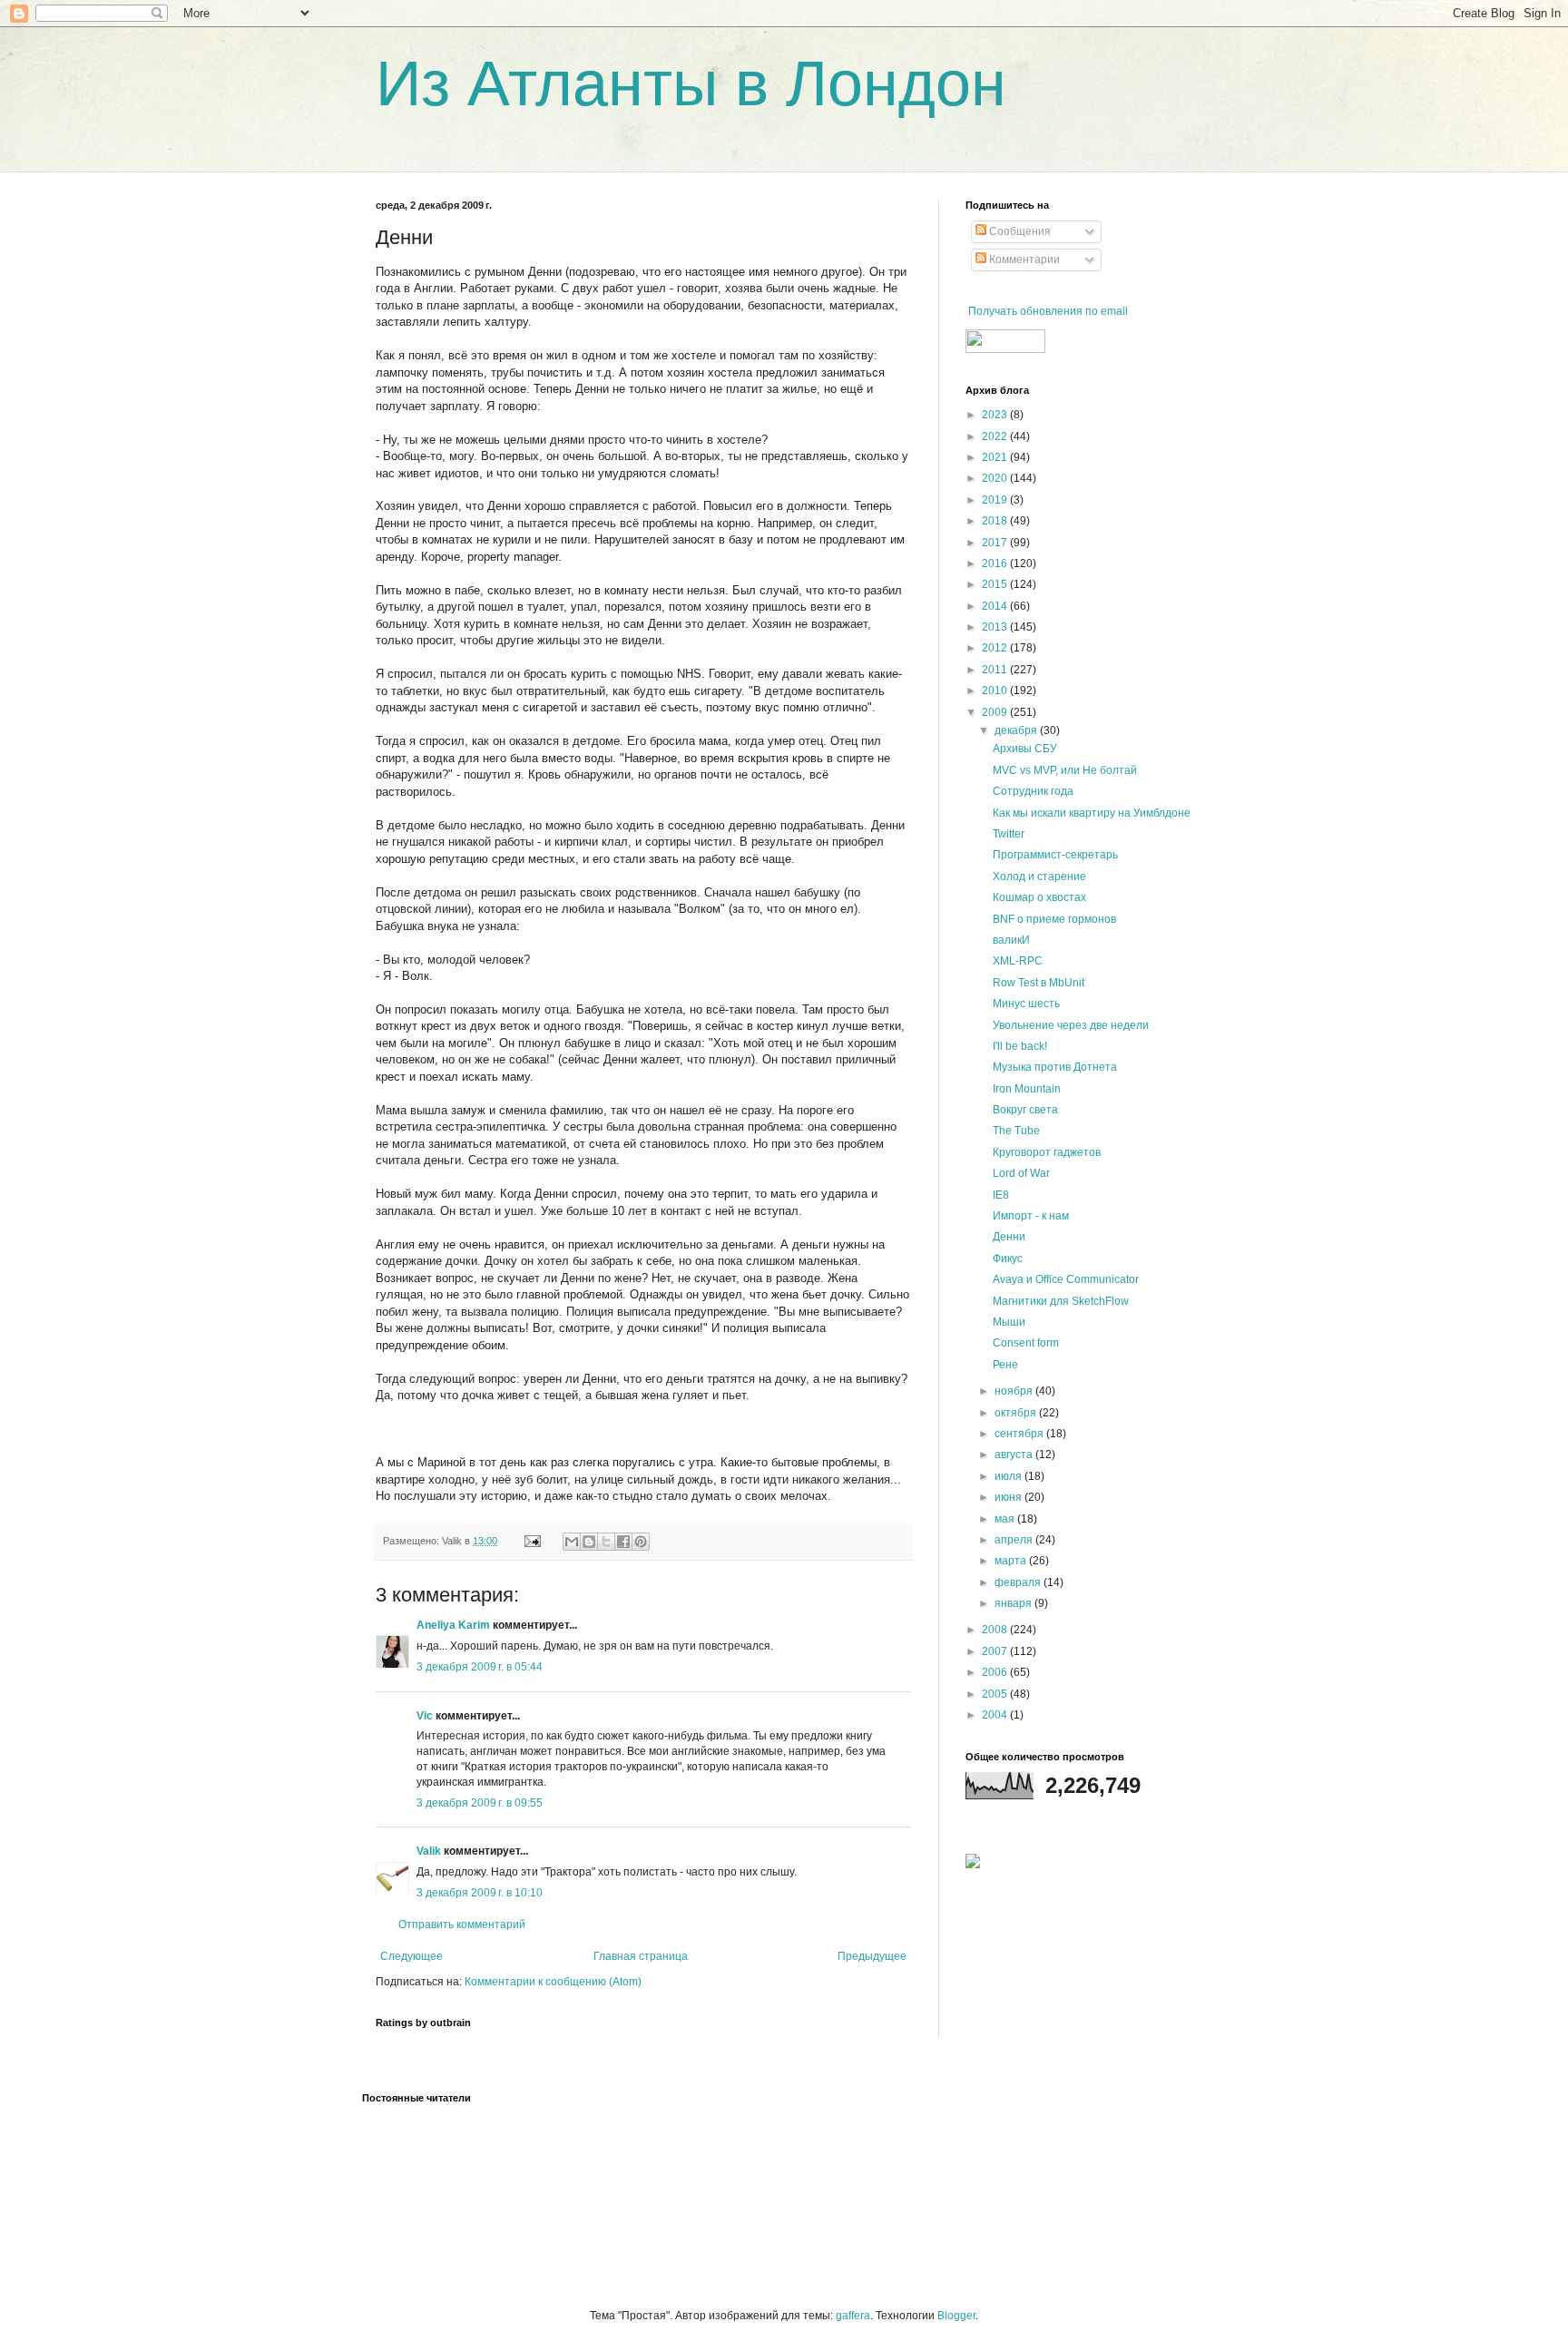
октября (1017, 1413)
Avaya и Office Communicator (1066, 1279)
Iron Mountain (1027, 1089)
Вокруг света (1025, 1110)
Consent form (1026, 1343)
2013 (996, 627)
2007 (996, 1651)
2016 (996, 563)
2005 (996, 1694)
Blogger (956, 2316)
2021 (996, 457)
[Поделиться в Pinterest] (641, 1542)
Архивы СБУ (1025, 749)
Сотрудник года (1033, 791)
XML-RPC (1018, 961)
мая (1006, 1519)
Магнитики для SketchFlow (1061, 1301)
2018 (996, 521)
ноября (1015, 1391)
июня (1009, 1497)
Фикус (1008, 1259)
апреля (1015, 1540)
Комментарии (1023, 260)
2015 (996, 584)
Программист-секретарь (1055, 855)
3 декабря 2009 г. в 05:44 (480, 1667)
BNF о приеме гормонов (1054, 919)
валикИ (1011, 940)
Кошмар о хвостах (1039, 897)
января (1014, 1603)
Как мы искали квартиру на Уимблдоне (1092, 813)
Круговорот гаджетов (1047, 1152)
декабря (1017, 730)
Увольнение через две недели (1071, 1025)
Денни (1009, 1237)
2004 (996, 1715)
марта (1012, 1561)
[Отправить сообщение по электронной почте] (532, 1541)
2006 (996, 1672)
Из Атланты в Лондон (691, 83)
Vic (425, 1716)
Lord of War (1021, 1173)
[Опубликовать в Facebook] (623, 1542)
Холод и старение (1039, 877)
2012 (996, 648)
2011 (996, 670)
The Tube (1016, 1131)
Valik (429, 1851)
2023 (996, 415)
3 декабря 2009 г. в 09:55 (480, 1803)
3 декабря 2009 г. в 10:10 (480, 1893)
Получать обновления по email (1048, 311)
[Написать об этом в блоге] (589, 1542)
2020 (996, 478)
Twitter (1009, 834)
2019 (996, 500)
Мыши (1009, 1322)
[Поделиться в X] (606, 1542)
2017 (996, 543)
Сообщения (1019, 231)
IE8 (1001, 1195)
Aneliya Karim (453, 1625)
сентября (1020, 1434)
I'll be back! (1020, 1046)
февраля (1019, 1582)
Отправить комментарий (462, 1925)
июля (1009, 1476)
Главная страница (641, 1956)
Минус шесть (1026, 1004)
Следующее (412, 1956)
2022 (996, 436)
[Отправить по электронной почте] (572, 1542)
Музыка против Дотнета (1055, 1067)
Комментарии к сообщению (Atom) (553, 1982)
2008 (996, 1630)
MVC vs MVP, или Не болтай (1065, 770)
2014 (996, 606)
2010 (996, 691)
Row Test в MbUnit (1039, 983)
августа (1015, 1455)
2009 (996, 712)
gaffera (853, 2316)
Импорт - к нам (1031, 1216)
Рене (1005, 1365)
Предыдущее (872, 1956)
